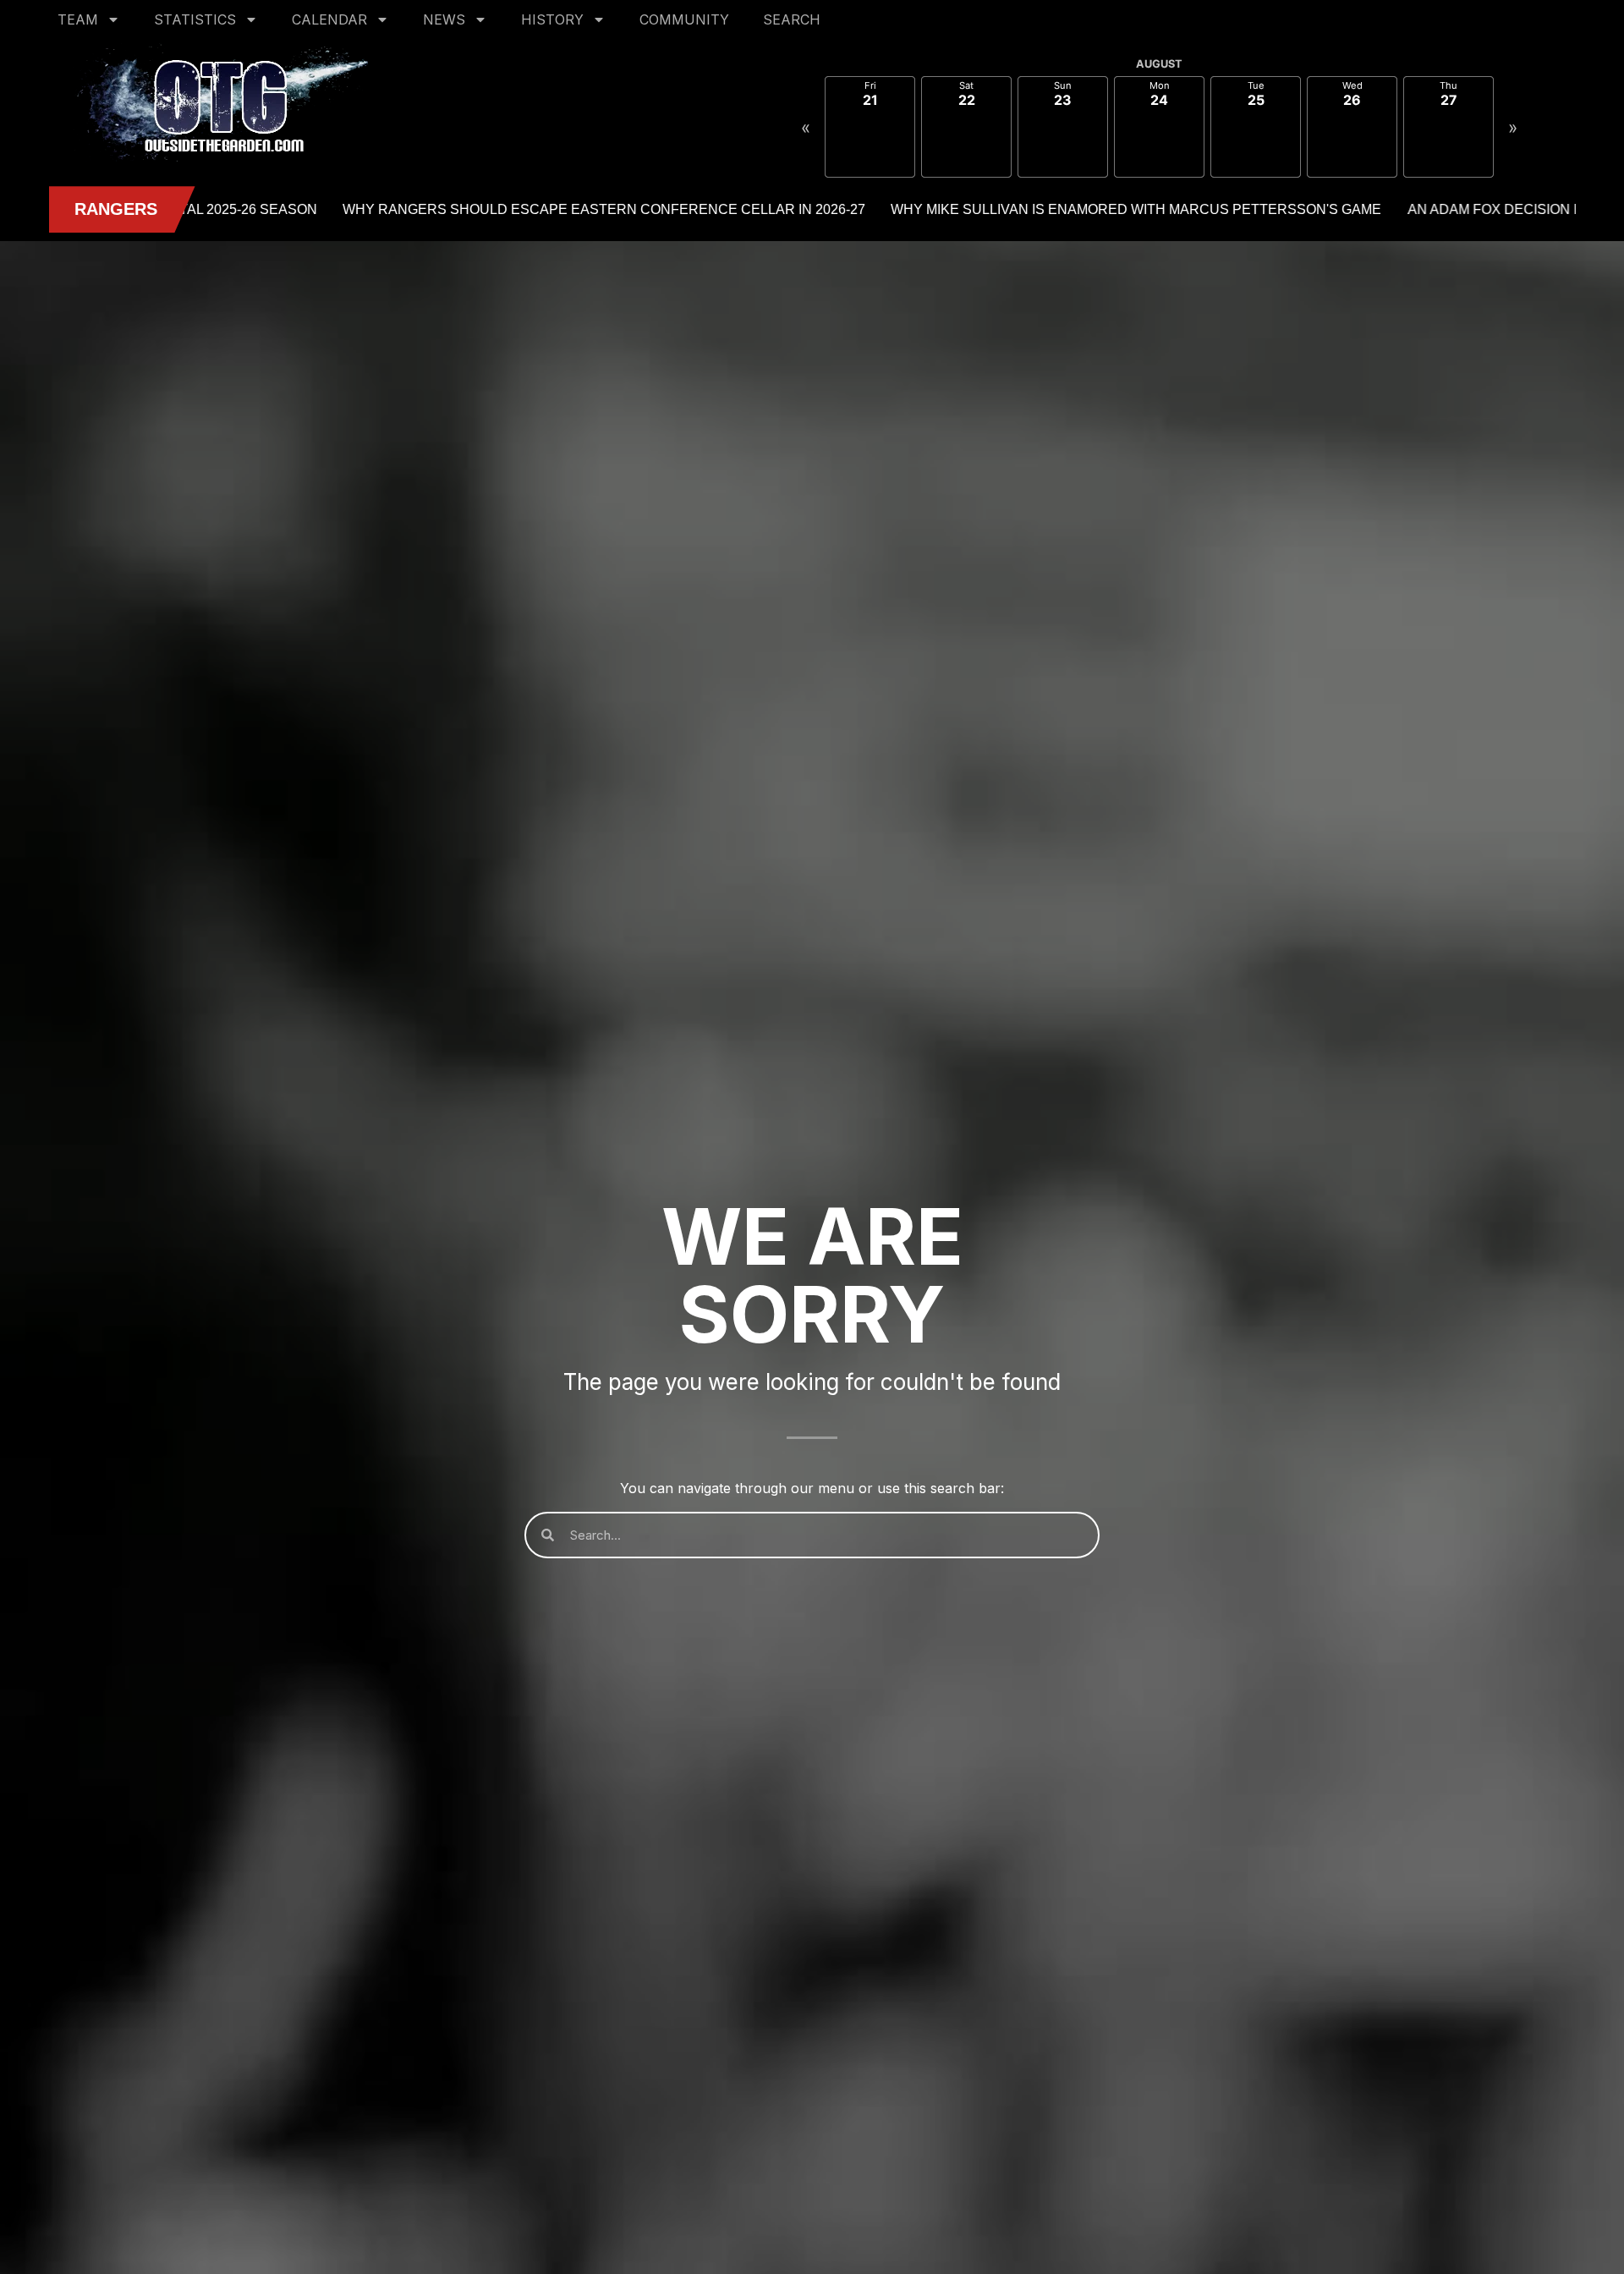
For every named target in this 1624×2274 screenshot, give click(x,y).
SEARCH (792, 19)
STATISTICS (195, 19)
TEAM (78, 19)
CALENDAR (329, 19)
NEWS (444, 19)
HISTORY (552, 19)
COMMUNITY (684, 19)
